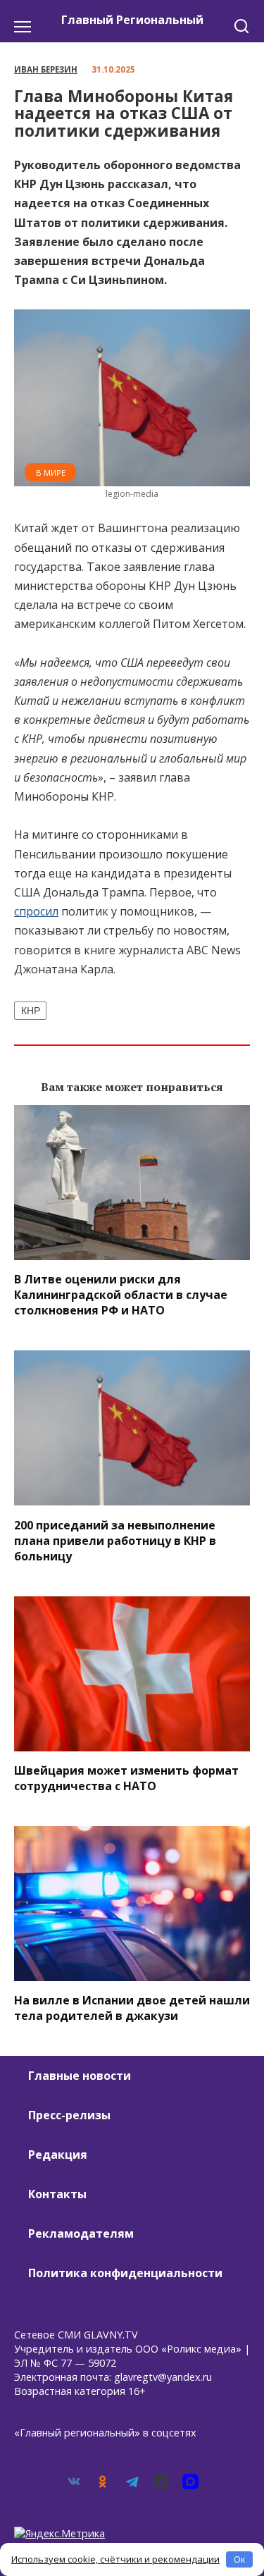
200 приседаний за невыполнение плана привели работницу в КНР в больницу (115, 1540)
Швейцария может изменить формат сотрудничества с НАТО (126, 1778)
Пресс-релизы (69, 2115)
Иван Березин (46, 69)
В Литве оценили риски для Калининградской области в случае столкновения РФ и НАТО (121, 1295)
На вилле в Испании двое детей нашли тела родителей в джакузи (132, 2008)
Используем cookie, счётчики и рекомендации (115, 2559)
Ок (240, 2559)
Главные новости (80, 2076)
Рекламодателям (81, 2233)
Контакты (57, 2194)
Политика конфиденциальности (125, 2273)
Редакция (58, 2155)
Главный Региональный (132, 20)
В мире (51, 473)
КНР (31, 1011)
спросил (36, 911)
